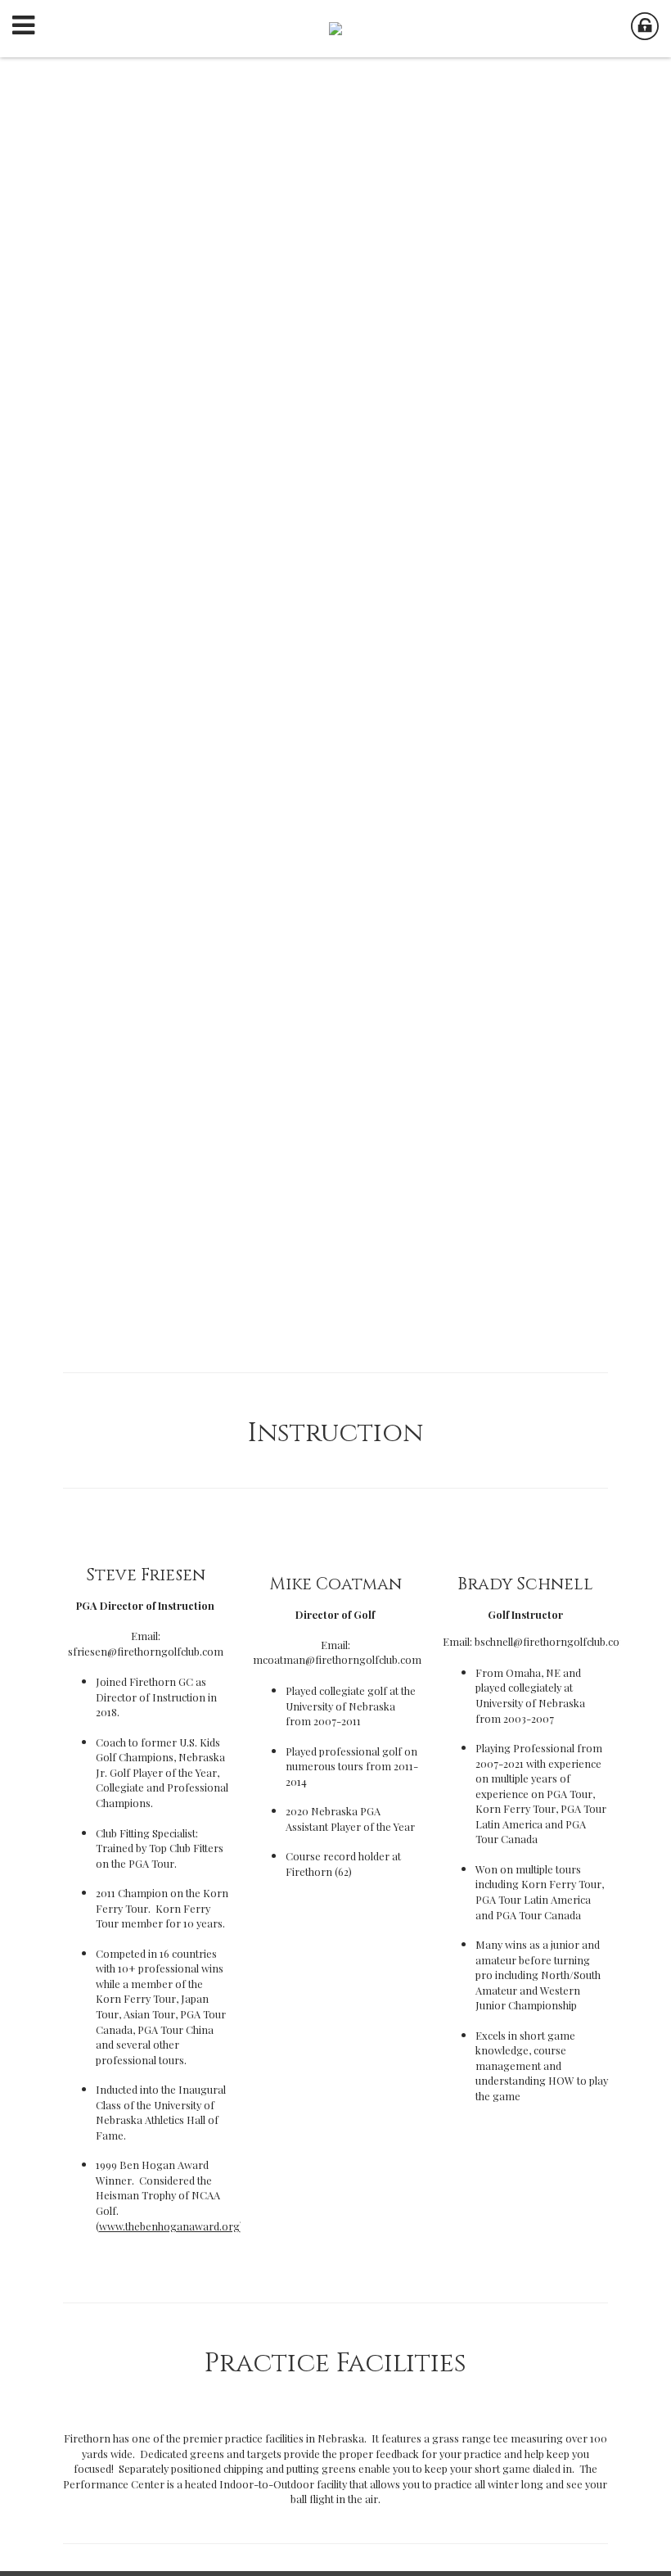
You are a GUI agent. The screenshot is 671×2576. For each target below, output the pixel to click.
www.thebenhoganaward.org (169, 2226)
